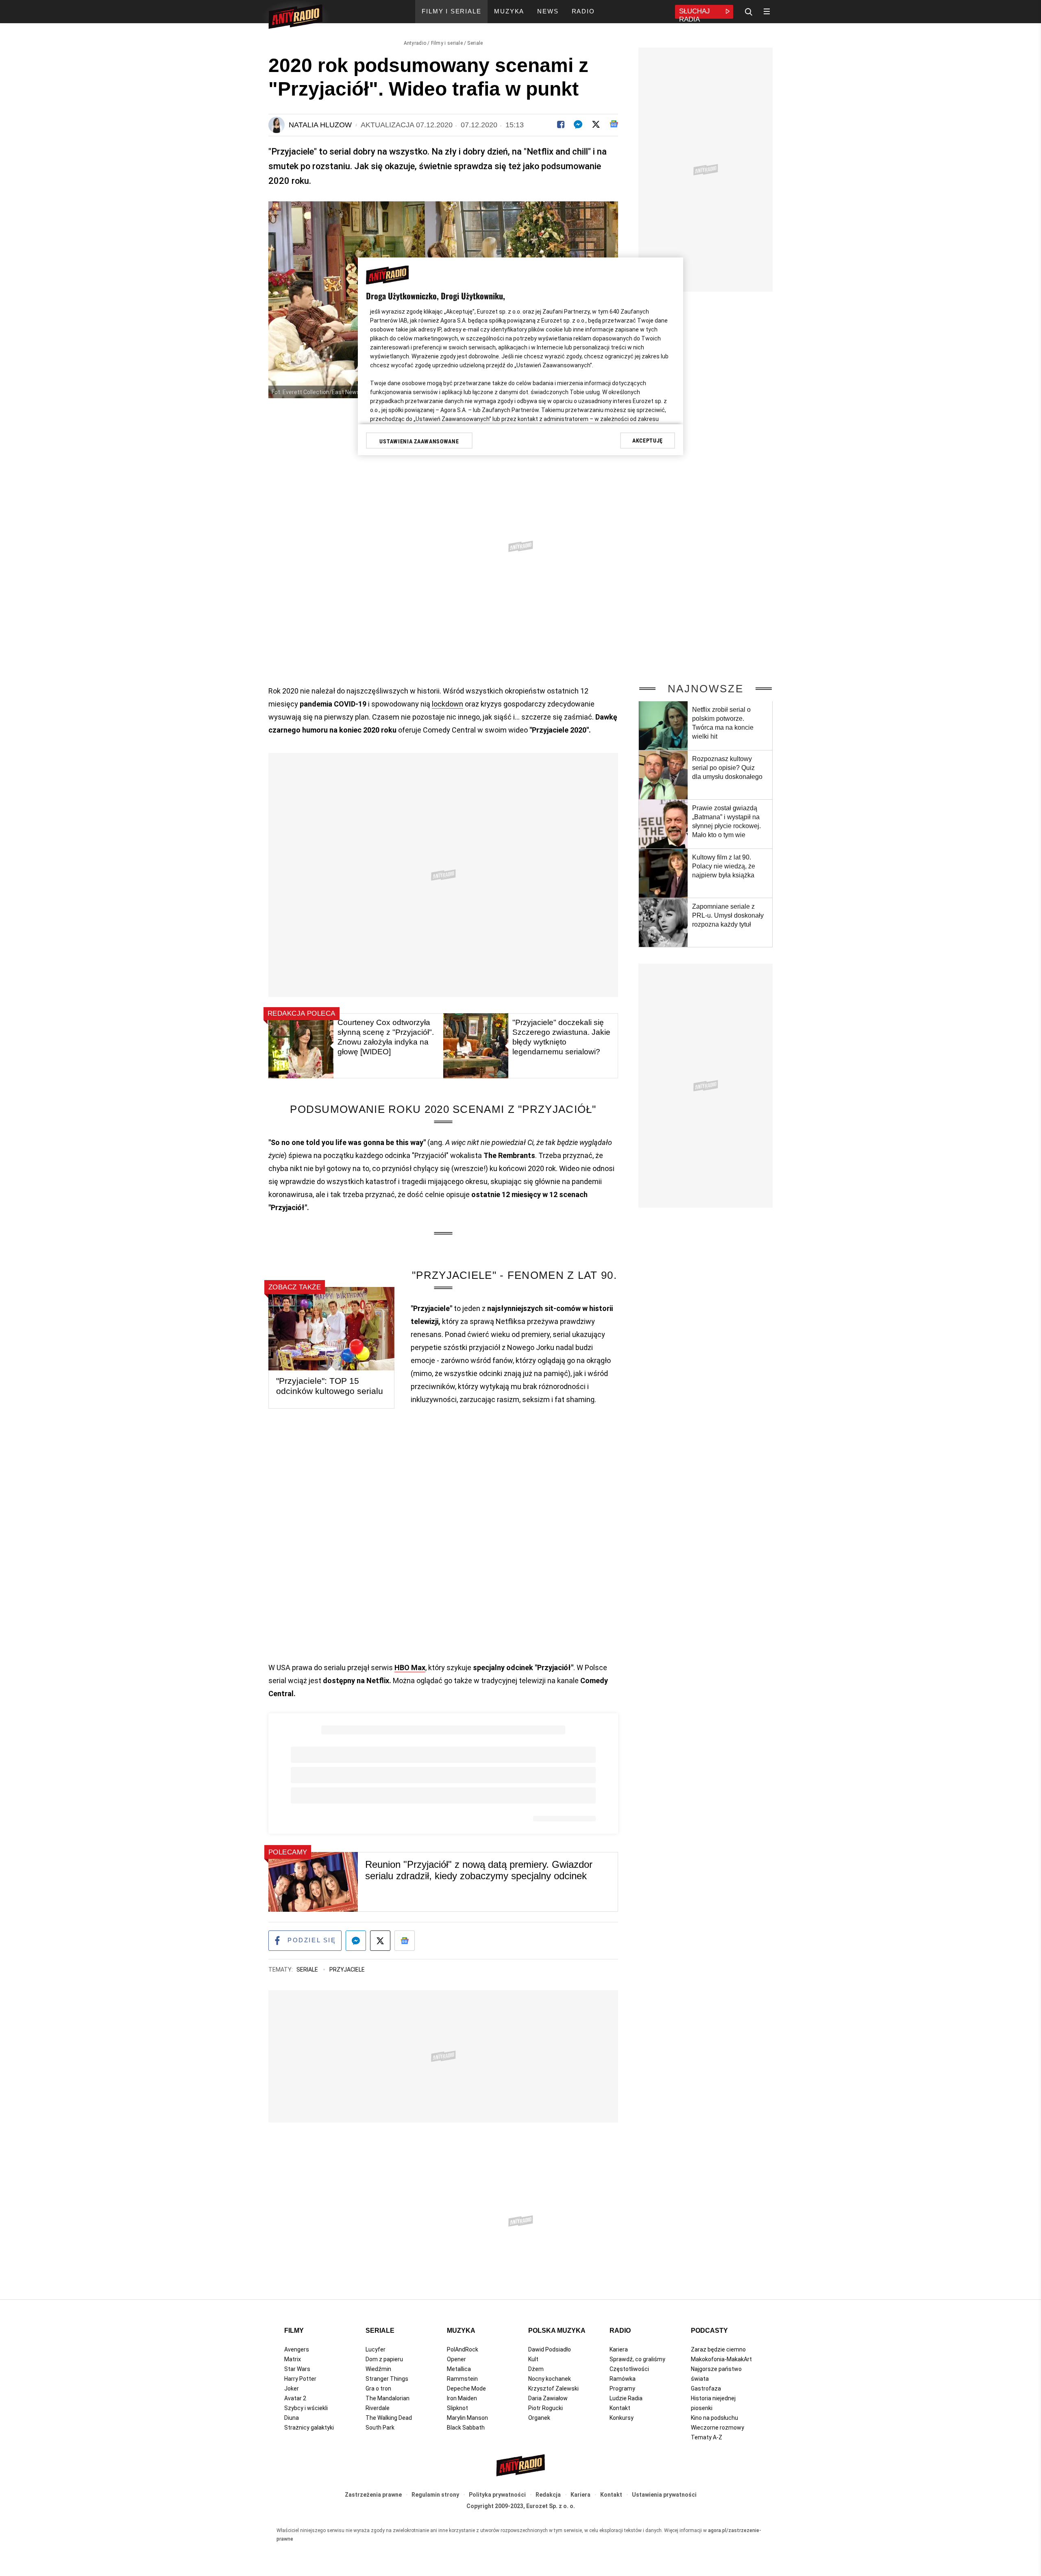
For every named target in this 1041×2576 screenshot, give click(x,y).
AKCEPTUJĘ (648, 441)
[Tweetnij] (596, 124)
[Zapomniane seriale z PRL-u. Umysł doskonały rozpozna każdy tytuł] (663, 923)
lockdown (448, 704)
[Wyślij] (578, 124)
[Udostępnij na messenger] (356, 1941)
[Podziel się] (561, 124)
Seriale (475, 43)
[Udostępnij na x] (380, 1941)
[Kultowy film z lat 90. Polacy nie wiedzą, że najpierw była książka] (663, 873)
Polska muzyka (557, 2331)
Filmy (294, 2331)
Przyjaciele (347, 1970)
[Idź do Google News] (405, 1941)
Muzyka (461, 2331)
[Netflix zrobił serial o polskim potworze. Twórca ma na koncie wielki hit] (663, 726)
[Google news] (614, 124)
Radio (620, 2331)
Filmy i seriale (447, 43)
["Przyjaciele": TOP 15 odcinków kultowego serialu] (331, 1329)
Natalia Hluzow (320, 125)
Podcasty (709, 2331)
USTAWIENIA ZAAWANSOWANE (419, 441)
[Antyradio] (295, 18)
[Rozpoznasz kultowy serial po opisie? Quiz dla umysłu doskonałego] (663, 775)
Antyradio (415, 43)
